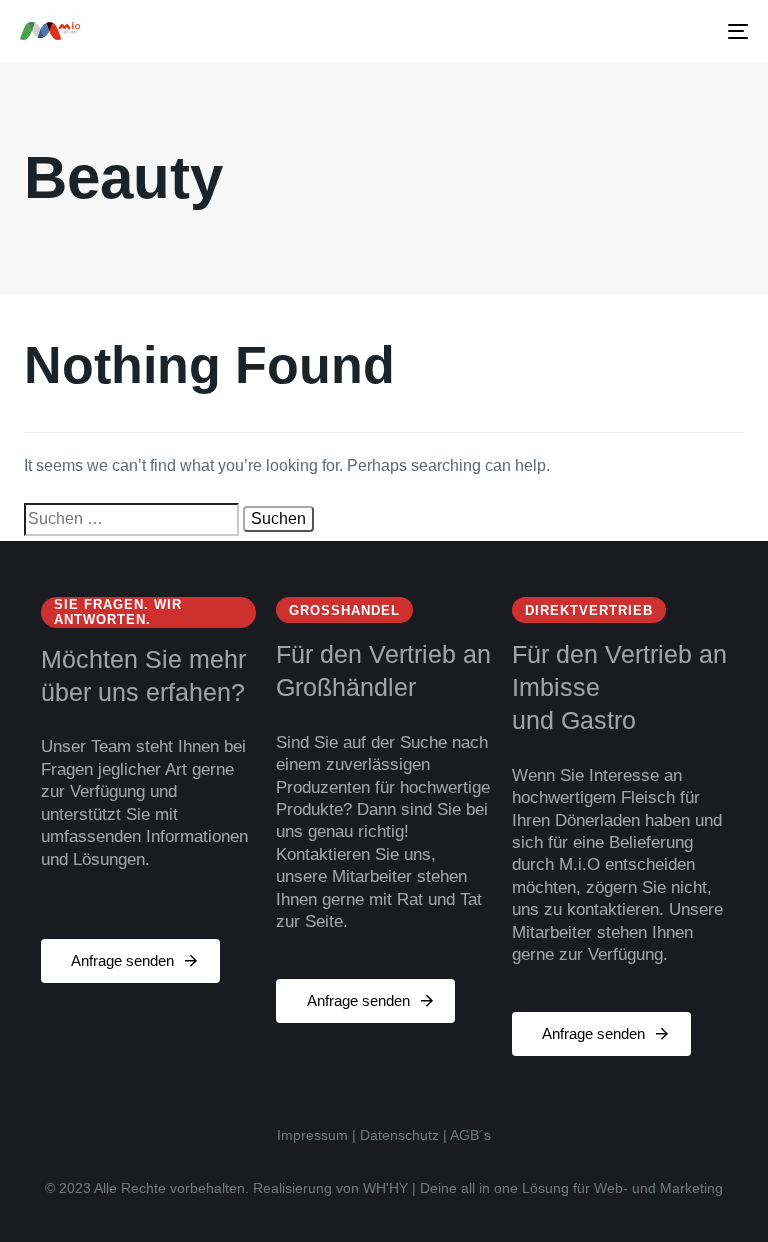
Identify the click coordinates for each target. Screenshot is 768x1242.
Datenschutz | (403, 1135)
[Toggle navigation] (626, 31)
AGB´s (470, 1135)
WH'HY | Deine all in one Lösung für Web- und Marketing (543, 1188)
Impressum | (316, 1135)
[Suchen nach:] (131, 519)
